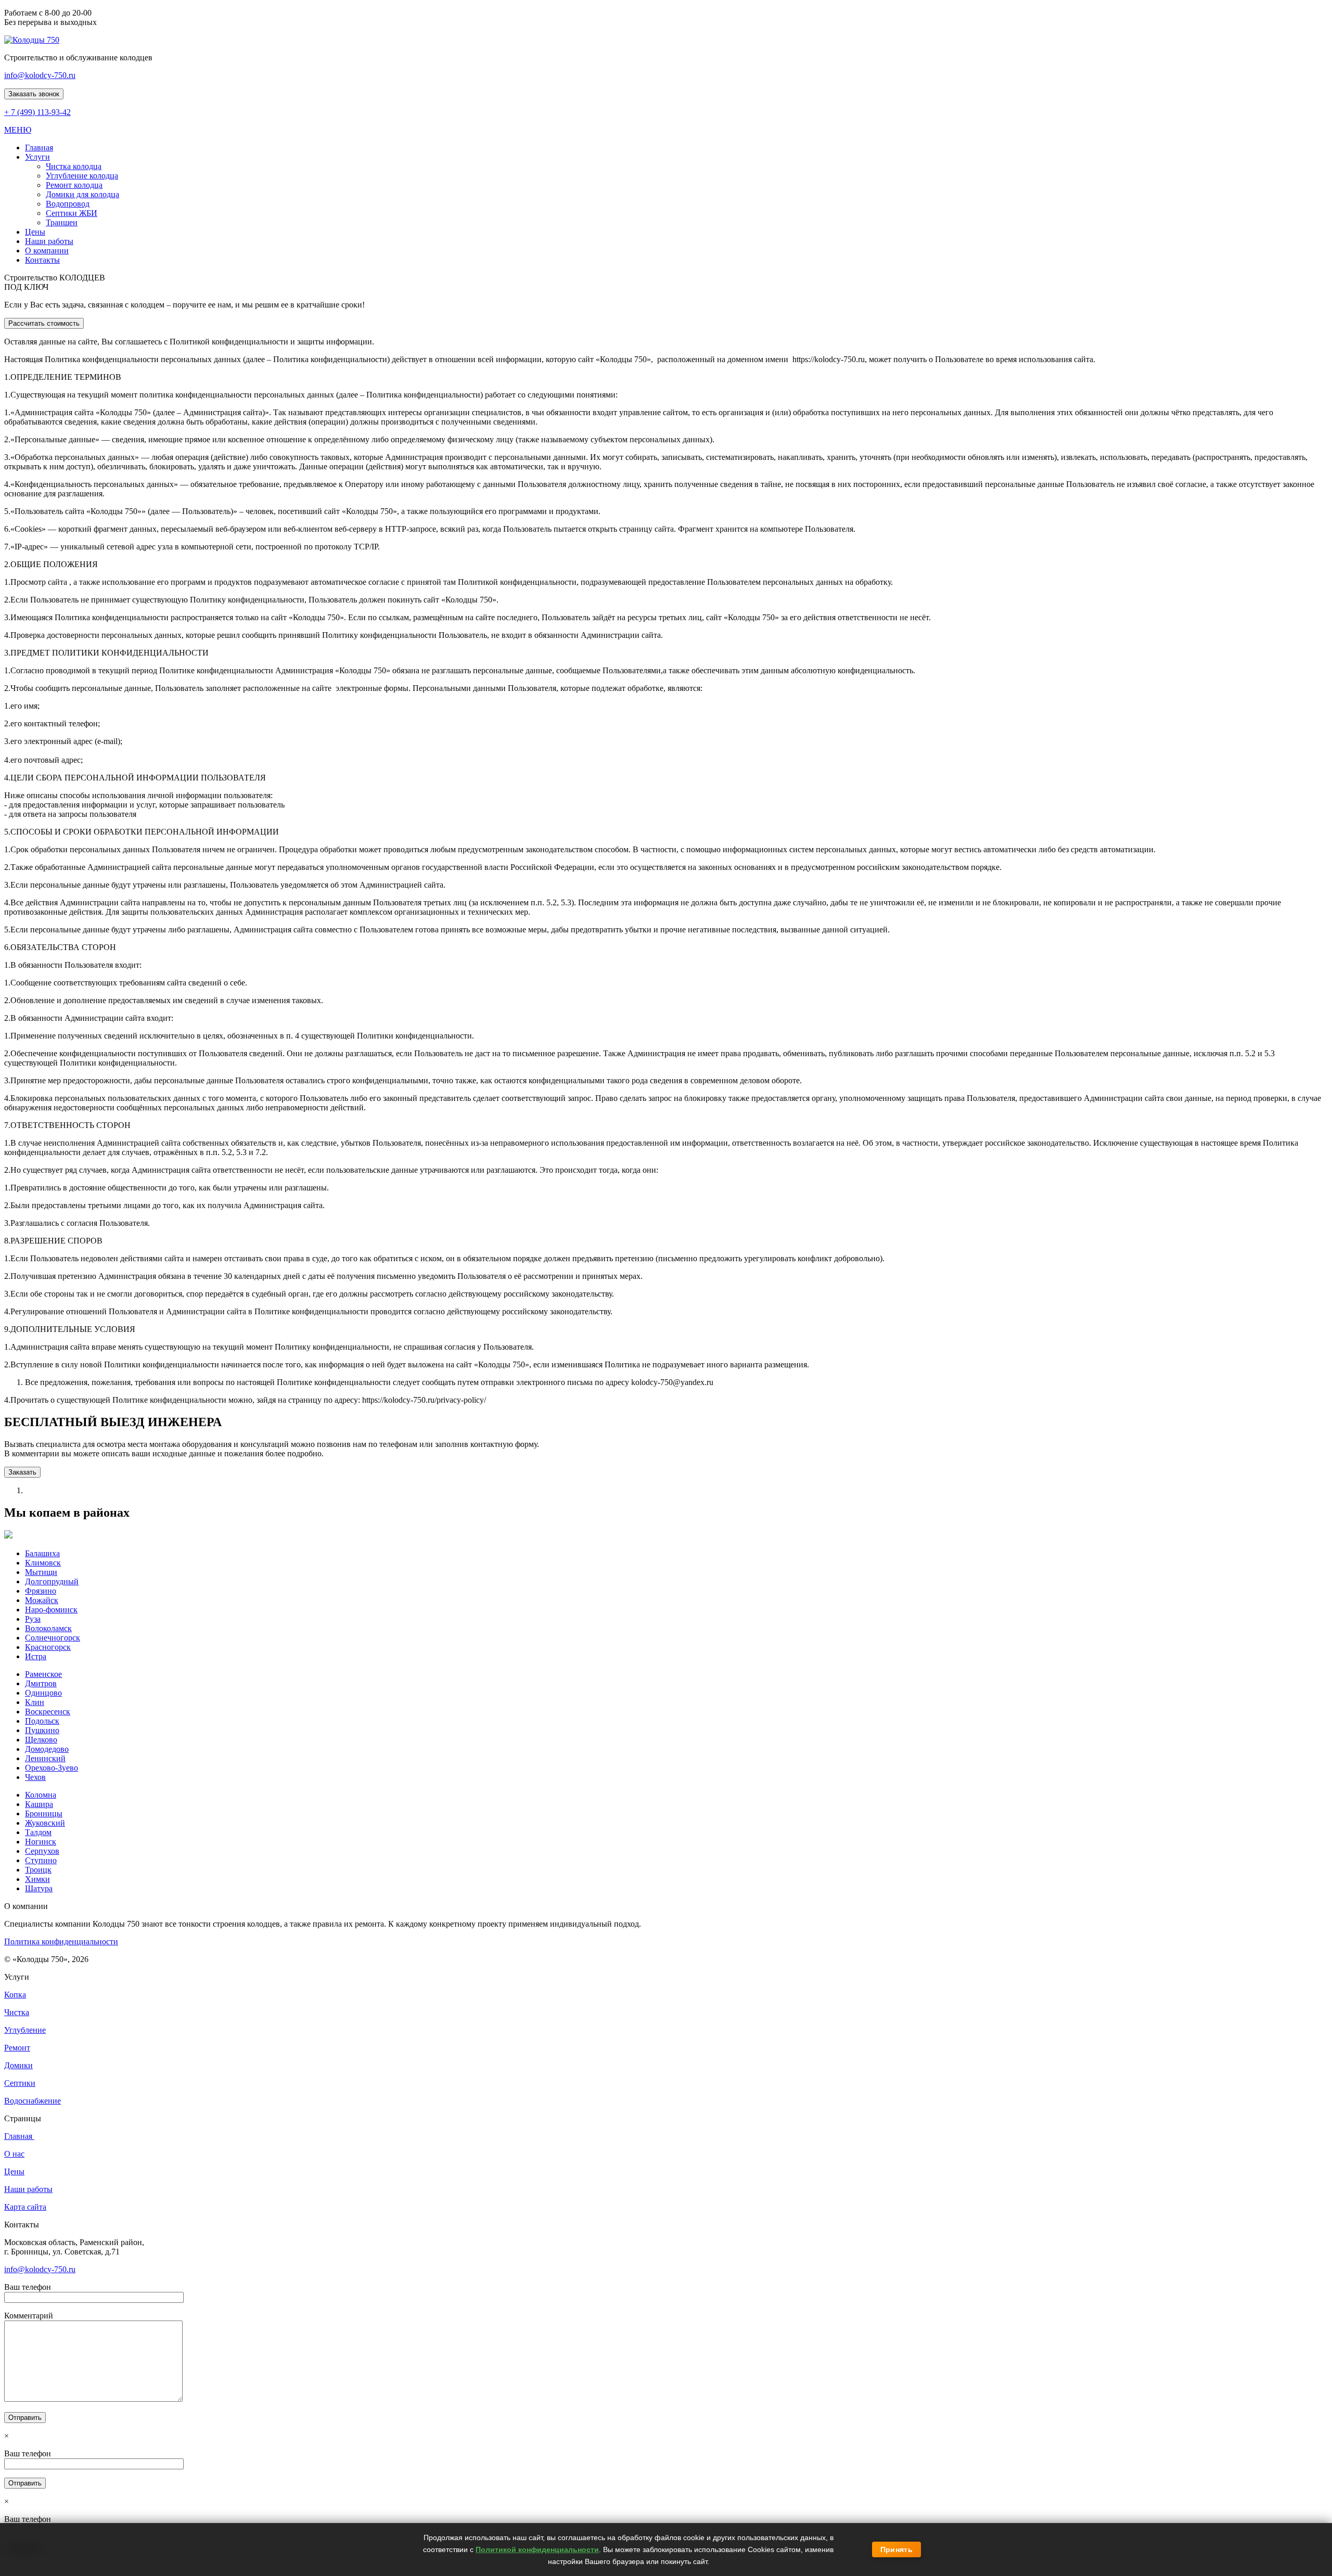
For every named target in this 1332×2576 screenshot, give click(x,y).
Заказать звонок (34, 94)
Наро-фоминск (51, 1610)
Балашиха (42, 1553)
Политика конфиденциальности (61, 1941)
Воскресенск (48, 1712)
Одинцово (43, 1693)
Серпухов (42, 1851)
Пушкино (42, 1730)
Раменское (43, 1674)
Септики (20, 2083)
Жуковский (45, 1823)
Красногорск (48, 1647)
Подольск (42, 1721)
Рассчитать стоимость (44, 323)
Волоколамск (48, 1628)
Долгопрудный (52, 1581)
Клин (35, 1702)
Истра (36, 1656)
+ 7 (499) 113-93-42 (37, 112)
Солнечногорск (53, 1638)
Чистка (17, 2012)
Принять (896, 2549)
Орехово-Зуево (52, 1768)
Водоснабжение (33, 2101)
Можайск (42, 1600)
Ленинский (45, 1758)
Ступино (41, 1860)
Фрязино (41, 1591)
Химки (37, 1879)
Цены (14, 2171)
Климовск (43, 1563)
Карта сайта (25, 2207)
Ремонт (17, 2048)
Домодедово (47, 1749)
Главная (19, 2136)
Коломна (41, 1795)
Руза (33, 1619)
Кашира (39, 1804)
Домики (18, 2065)
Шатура (39, 1888)
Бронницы (44, 1814)
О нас (14, 2154)
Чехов (35, 1777)
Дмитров (41, 1683)
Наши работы (28, 2189)
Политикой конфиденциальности (537, 2549)
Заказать (22, 1472)
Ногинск (41, 1842)
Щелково (41, 1740)
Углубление (25, 2030)
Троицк (38, 1870)
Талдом (38, 1832)
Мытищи (41, 1572)
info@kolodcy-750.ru (40, 75)
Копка (15, 1995)
